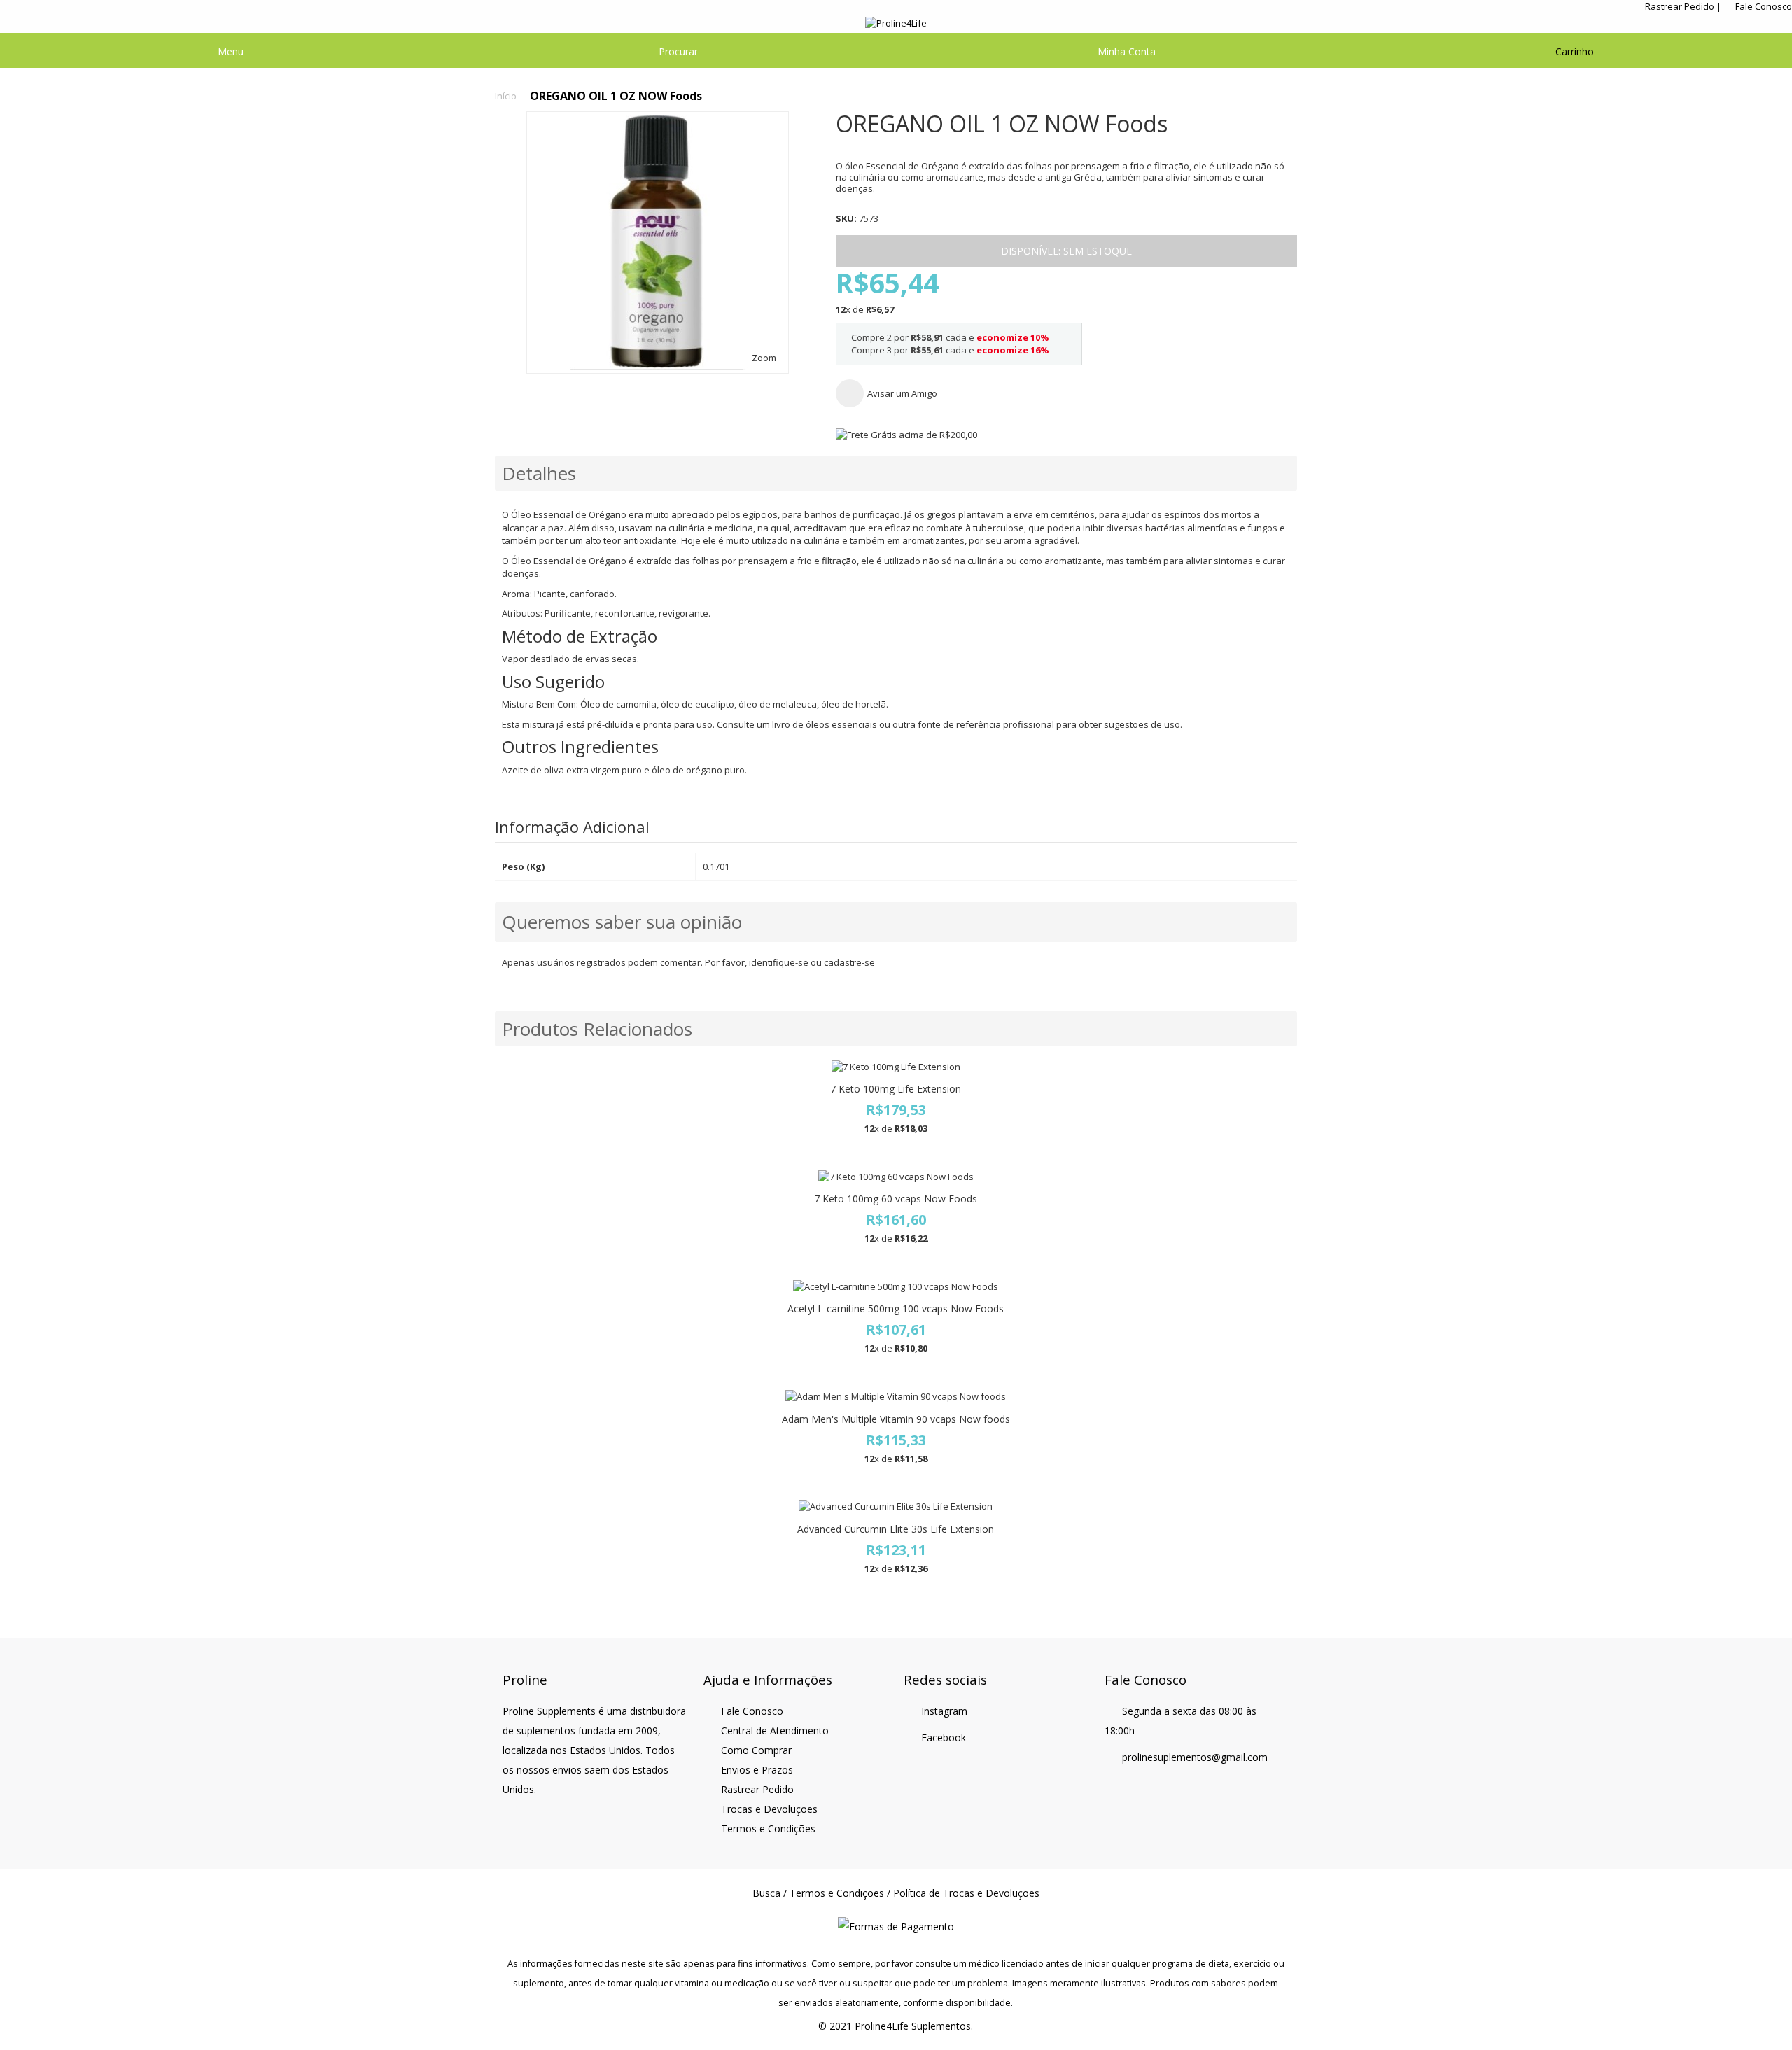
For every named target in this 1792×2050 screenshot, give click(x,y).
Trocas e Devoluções (769, 1809)
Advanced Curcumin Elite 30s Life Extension (896, 1529)
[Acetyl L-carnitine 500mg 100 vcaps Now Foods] (896, 1287)
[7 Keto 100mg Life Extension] (896, 1067)
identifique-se (779, 962)
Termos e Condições (768, 1828)
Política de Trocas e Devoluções (966, 1893)
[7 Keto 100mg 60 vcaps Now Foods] (896, 1177)
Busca (766, 1893)
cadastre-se (849, 962)
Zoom (764, 358)
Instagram (944, 1711)
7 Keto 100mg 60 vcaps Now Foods (896, 1199)
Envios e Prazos (757, 1770)
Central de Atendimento (775, 1730)
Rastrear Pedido (1680, 6)
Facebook (944, 1737)
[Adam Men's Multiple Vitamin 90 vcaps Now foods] (896, 1397)
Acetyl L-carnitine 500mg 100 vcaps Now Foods (896, 1308)
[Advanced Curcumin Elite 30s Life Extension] (896, 1507)
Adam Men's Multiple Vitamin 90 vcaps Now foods (896, 1419)
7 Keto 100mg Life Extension (896, 1089)
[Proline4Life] (896, 23)
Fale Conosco (1764, 6)
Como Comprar (756, 1750)
